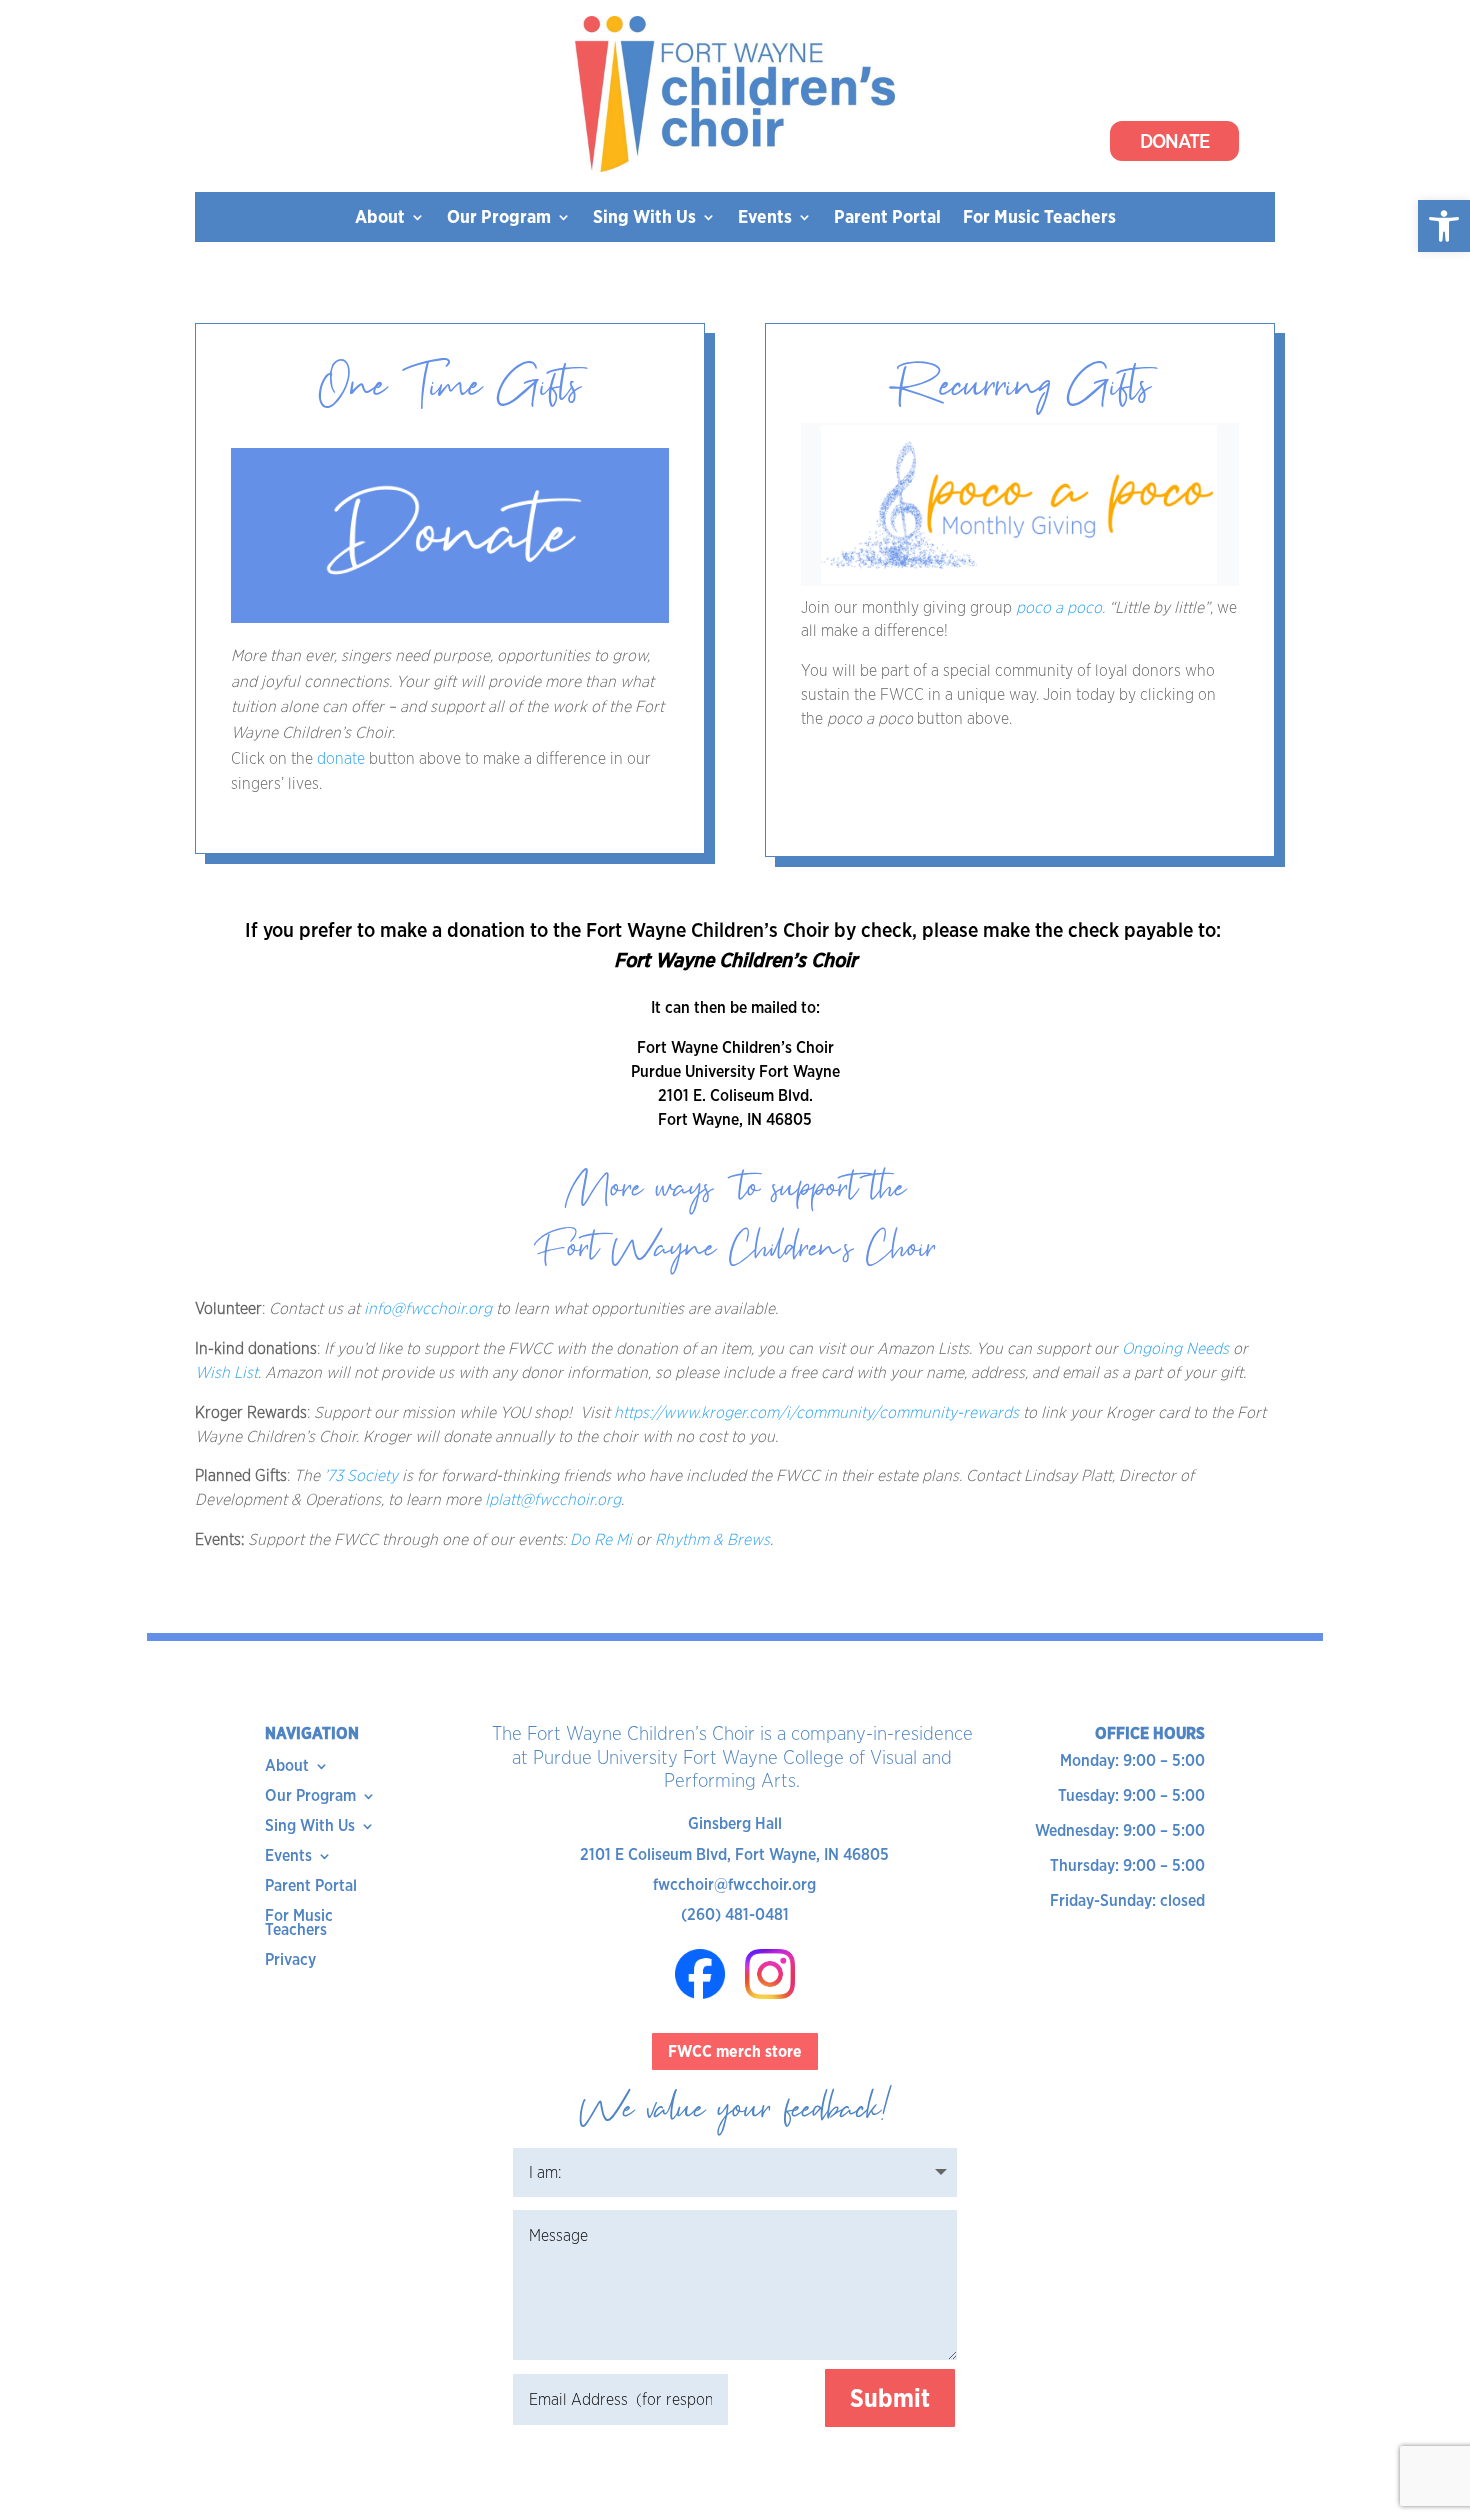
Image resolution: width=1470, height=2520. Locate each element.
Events (765, 218)
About (380, 218)
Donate (1174, 141)
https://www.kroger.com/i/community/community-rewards (816, 1412)
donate (343, 758)
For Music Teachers (1039, 218)
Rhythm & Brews (712, 1539)
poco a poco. (1060, 607)
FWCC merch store (735, 2051)
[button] (1444, 226)
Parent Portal (887, 218)
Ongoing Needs (1175, 1348)
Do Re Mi (601, 1539)
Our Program (499, 218)
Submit (890, 2398)
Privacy (290, 1961)
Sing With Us (644, 218)
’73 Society (361, 1475)
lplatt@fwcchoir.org (553, 1499)
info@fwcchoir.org (428, 1308)
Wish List (226, 1372)
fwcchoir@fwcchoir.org (734, 1884)
